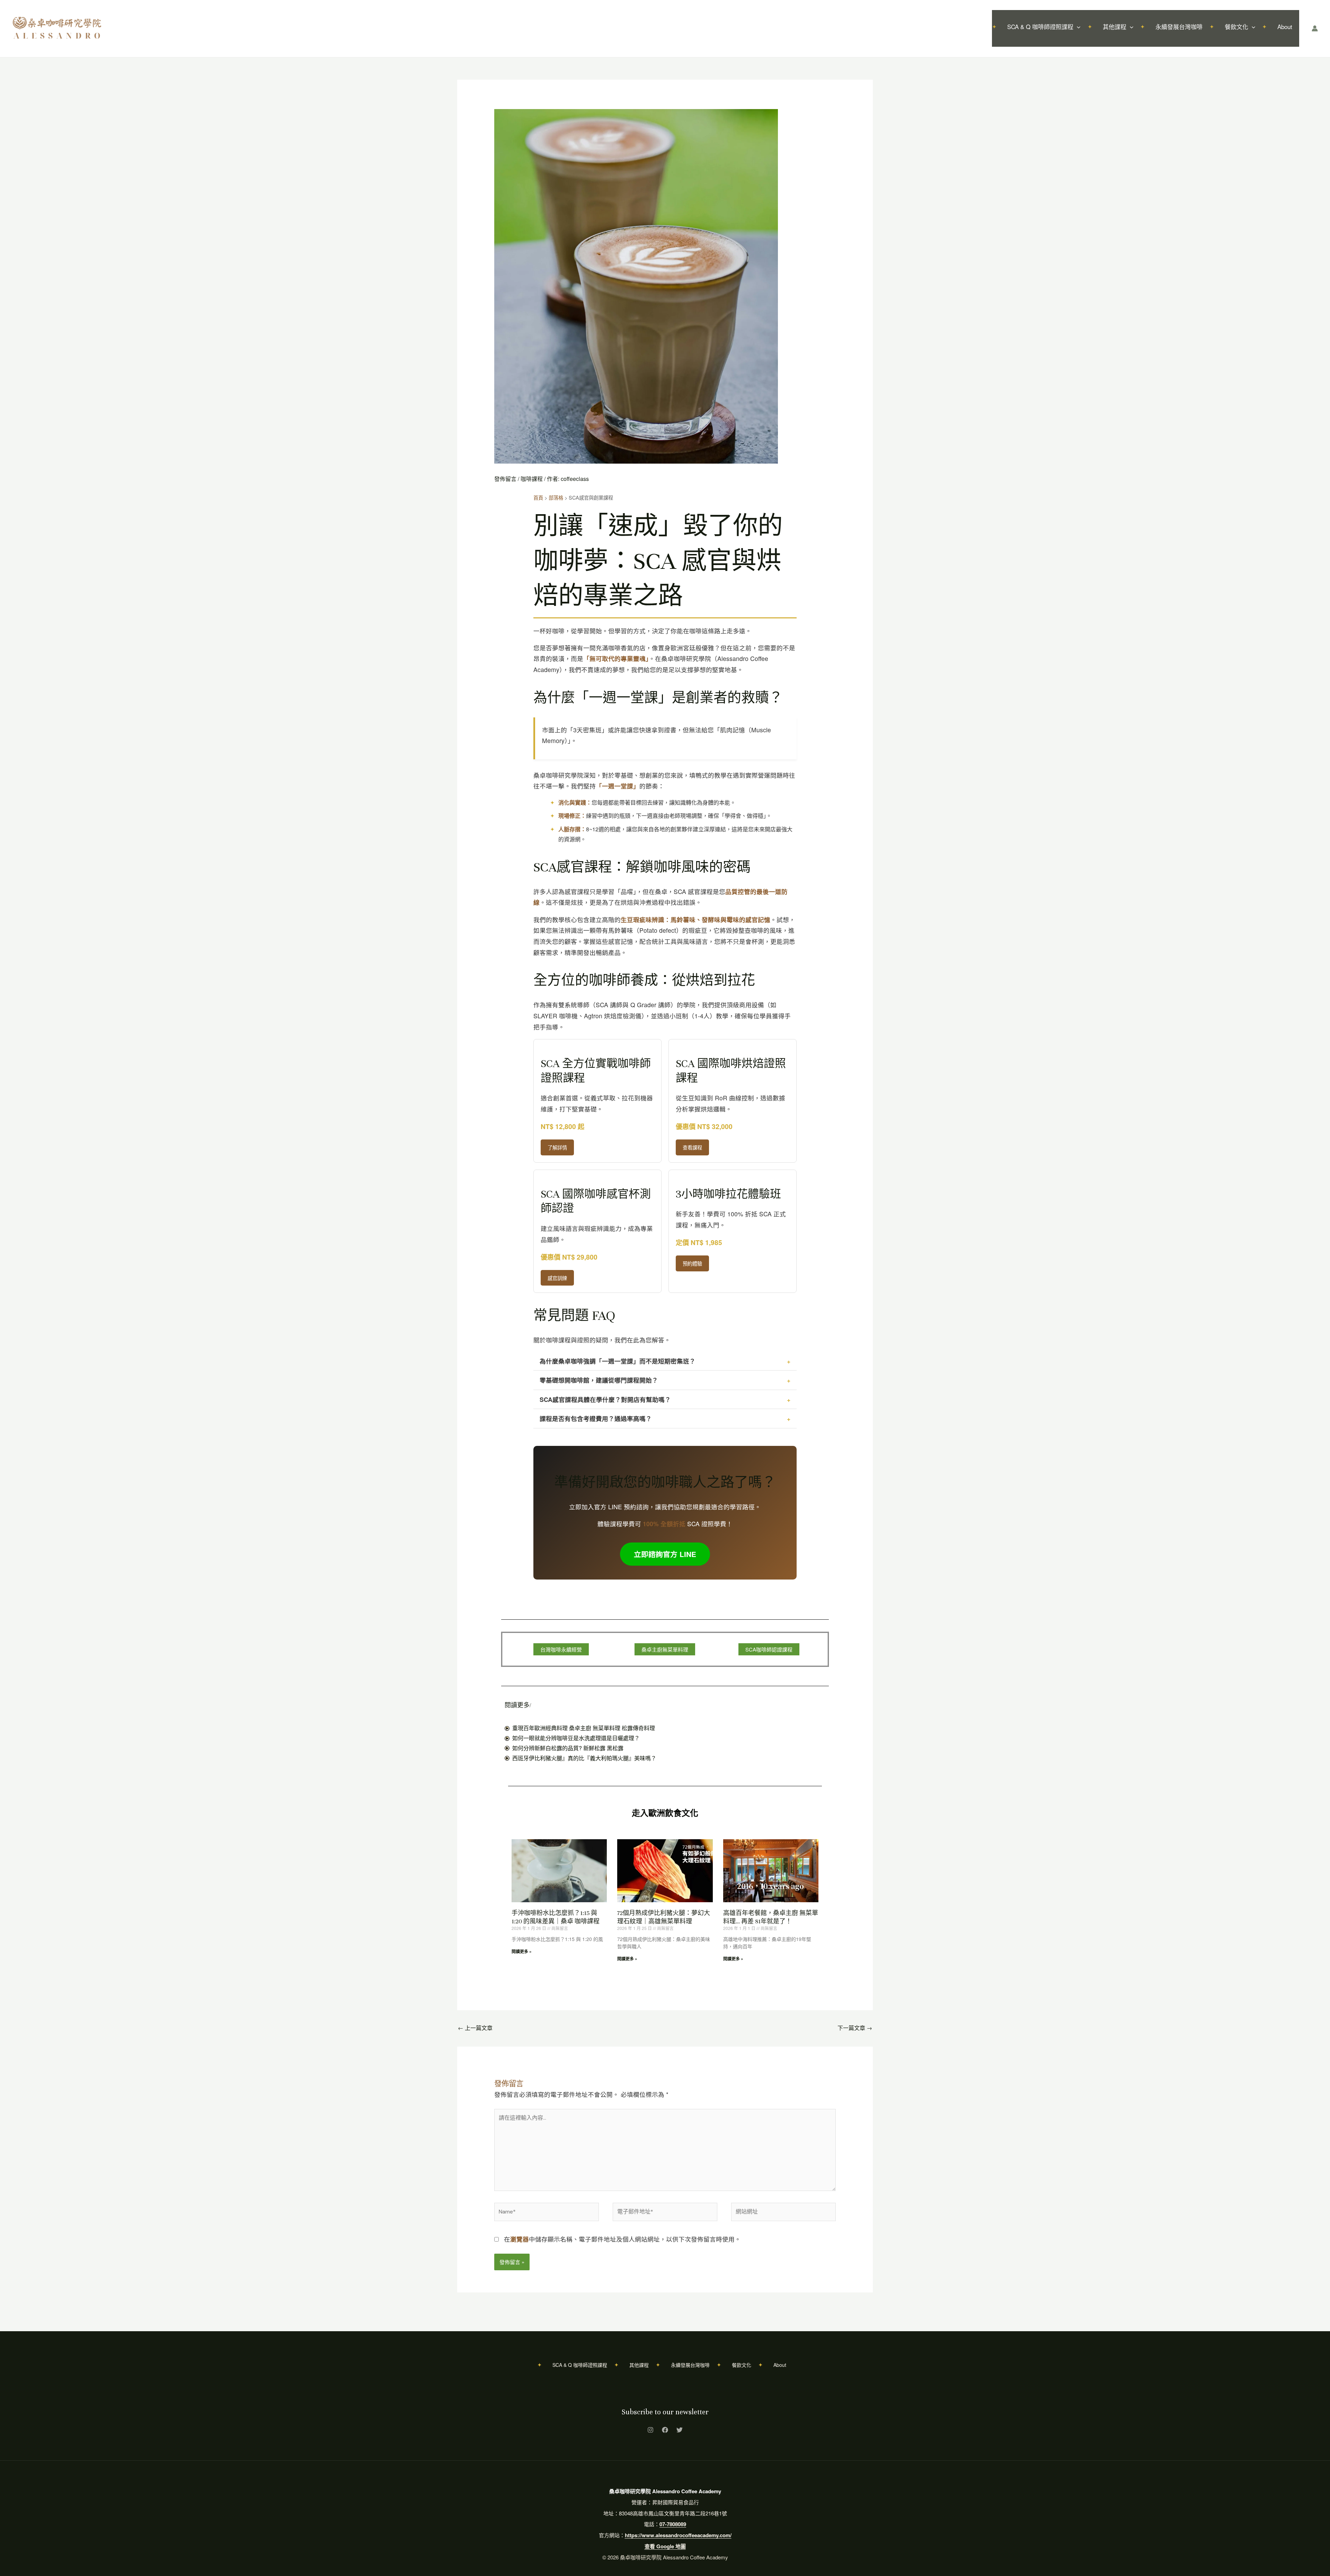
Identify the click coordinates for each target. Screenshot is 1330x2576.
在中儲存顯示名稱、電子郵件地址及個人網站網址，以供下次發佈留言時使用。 (622, 2239)
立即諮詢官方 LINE (665, 1554)
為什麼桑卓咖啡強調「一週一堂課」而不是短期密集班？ (618, 1361)
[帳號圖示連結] (1315, 28)
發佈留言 (505, 479)
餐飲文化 (1236, 26)
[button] (1077, 27)
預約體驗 (692, 1263)
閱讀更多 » (522, 1951)
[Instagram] (650, 2430)
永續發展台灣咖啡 (1179, 26)
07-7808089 (673, 2524)
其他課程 (1115, 26)
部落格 (556, 497)
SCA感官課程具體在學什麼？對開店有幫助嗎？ (605, 1399)
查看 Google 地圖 (665, 2546)
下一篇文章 (855, 2028)
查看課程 (692, 1147)
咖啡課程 (532, 479)
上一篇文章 (475, 2028)
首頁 (538, 497)
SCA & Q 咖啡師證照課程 (1040, 26)
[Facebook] (665, 2430)
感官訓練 (557, 1278)
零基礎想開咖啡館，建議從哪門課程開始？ (599, 1380)
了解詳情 (557, 1147)
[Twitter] (680, 2430)
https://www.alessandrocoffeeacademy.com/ (678, 2535)
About (1285, 26)
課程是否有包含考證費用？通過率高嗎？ (596, 1418)
